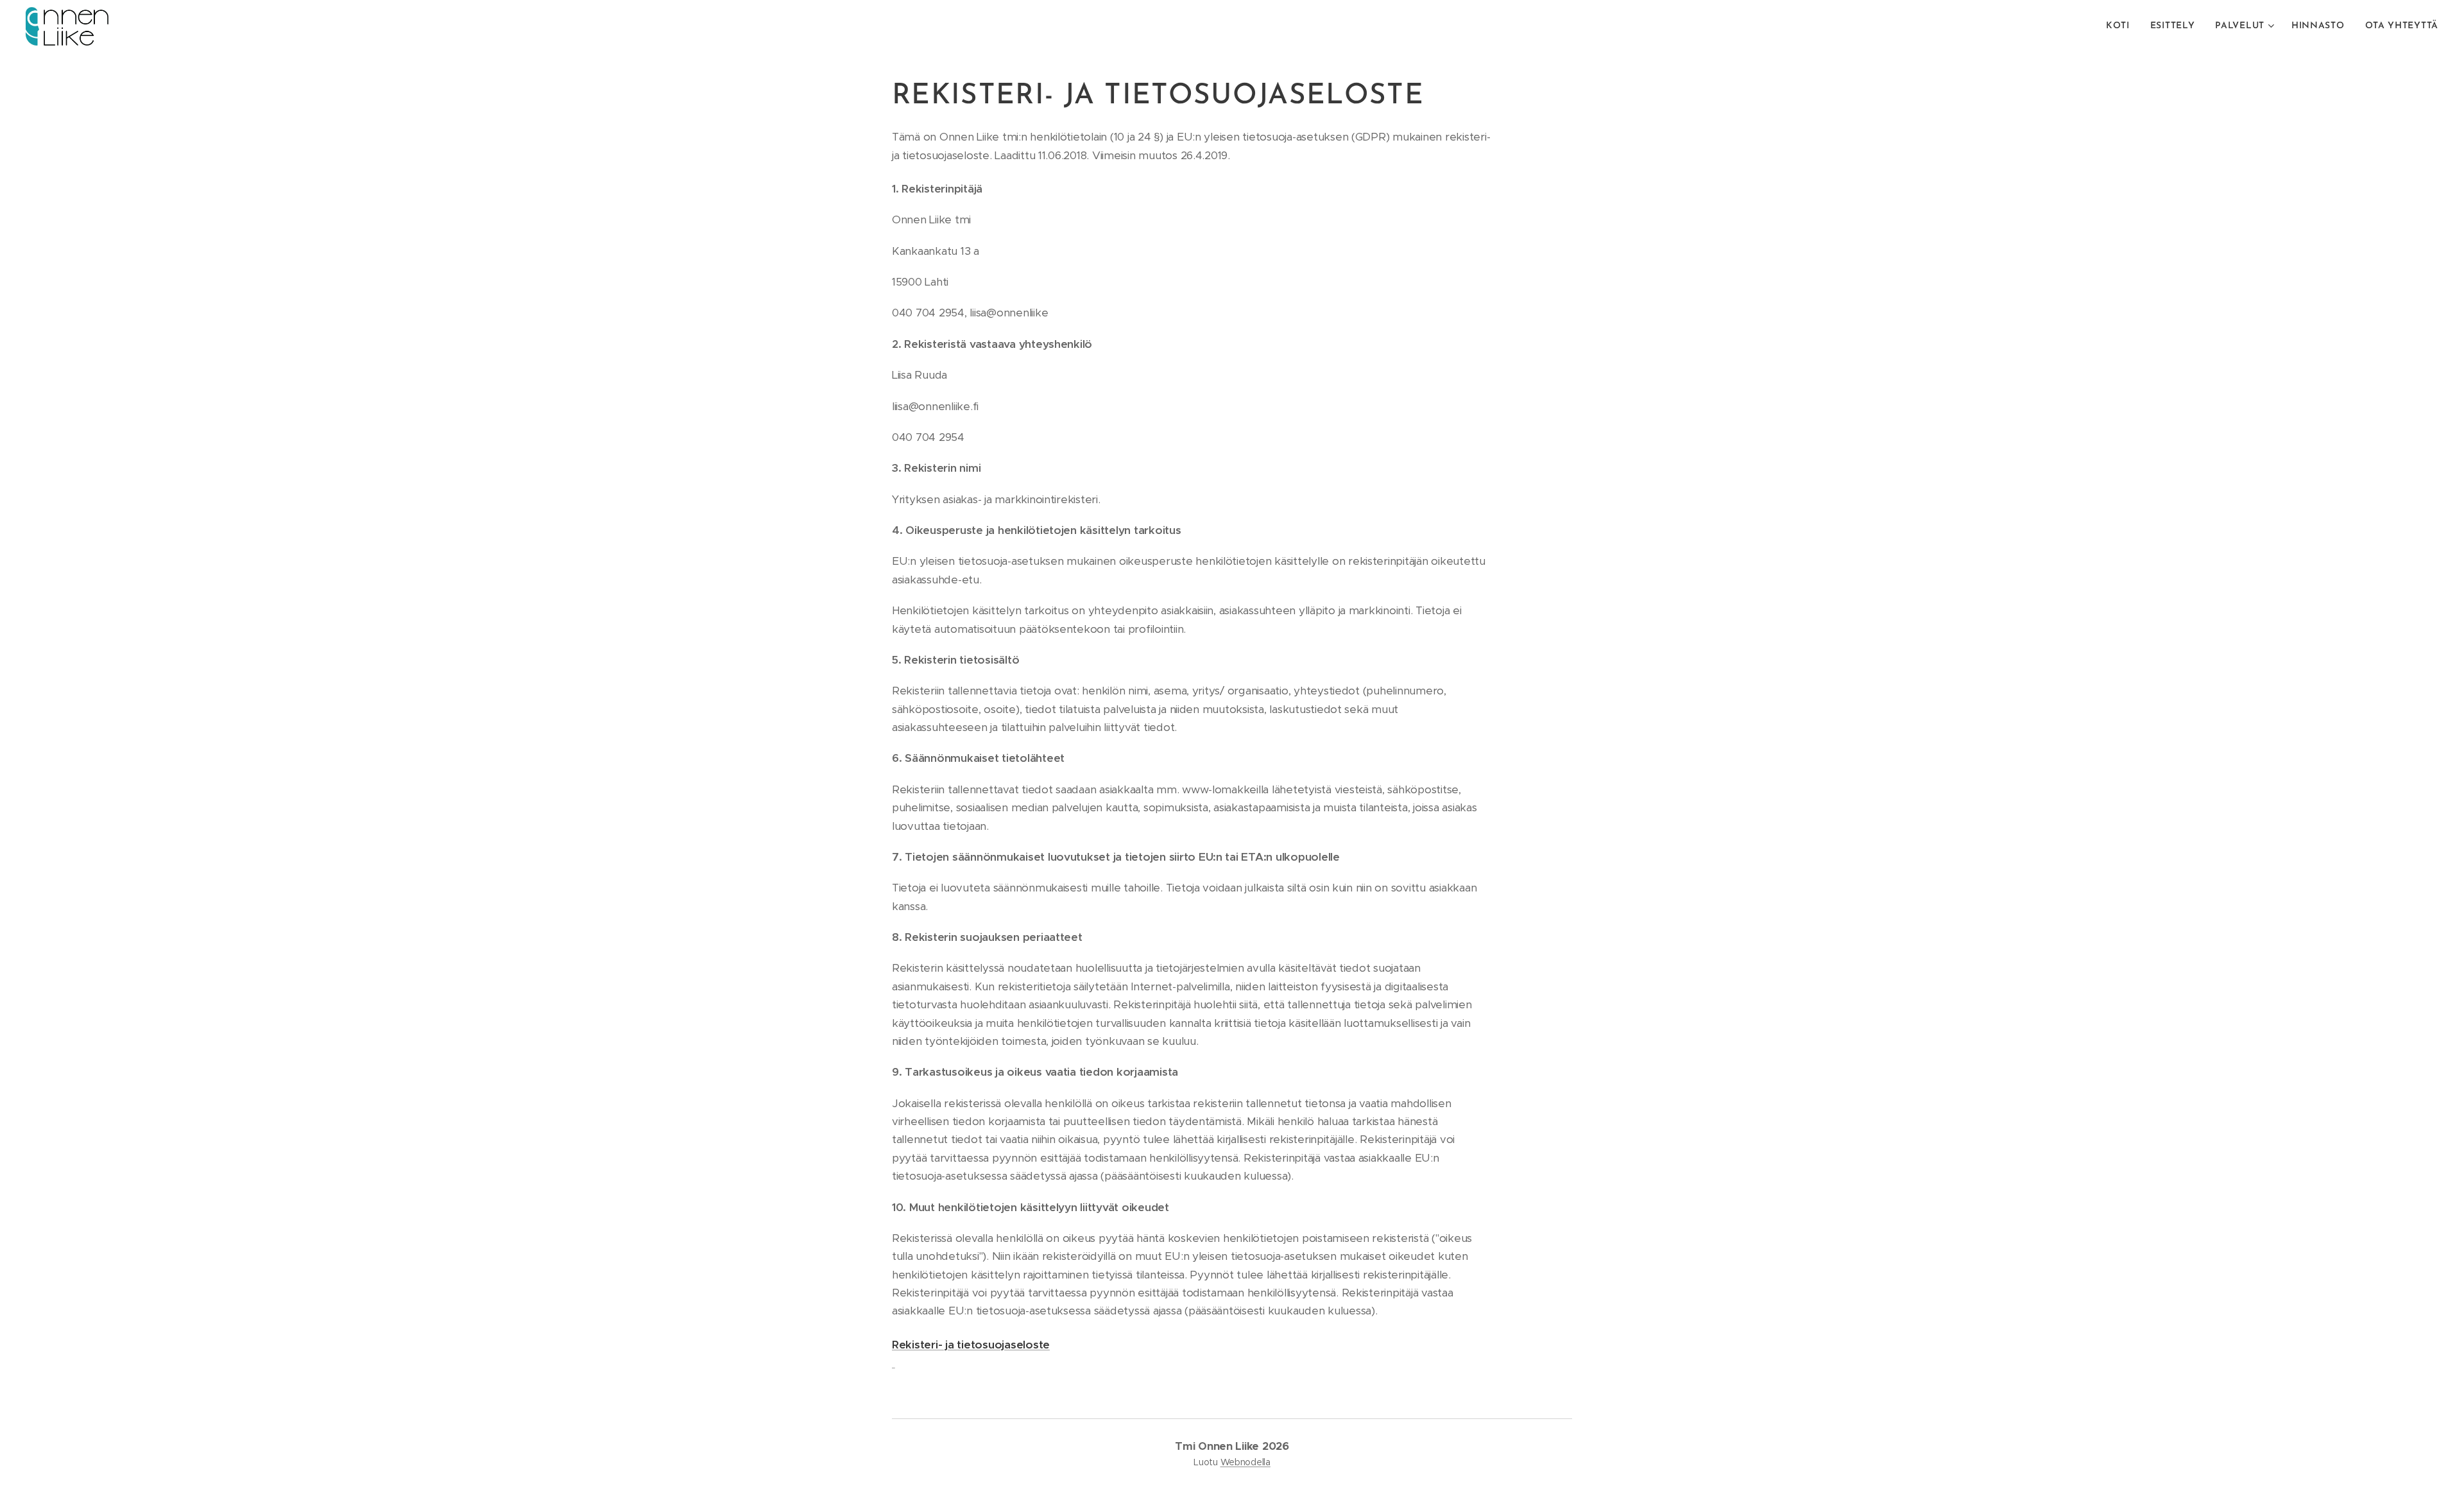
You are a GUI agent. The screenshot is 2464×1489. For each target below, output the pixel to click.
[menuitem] (2121, 26)
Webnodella (1245, 1462)
